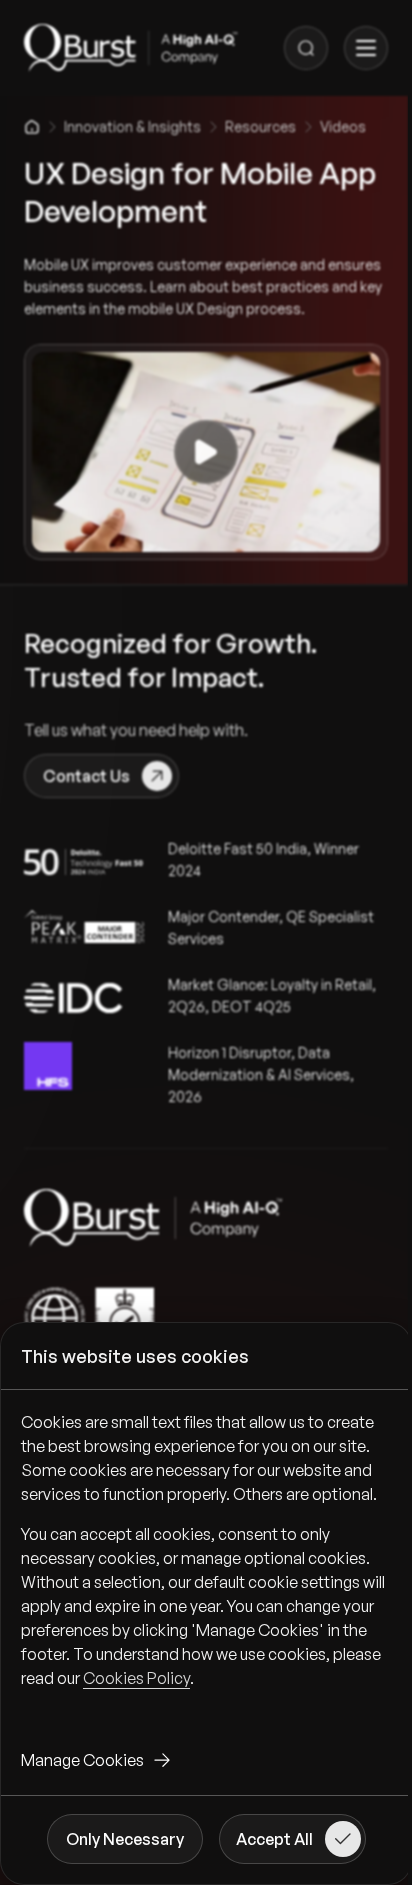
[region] (206, 1566)
